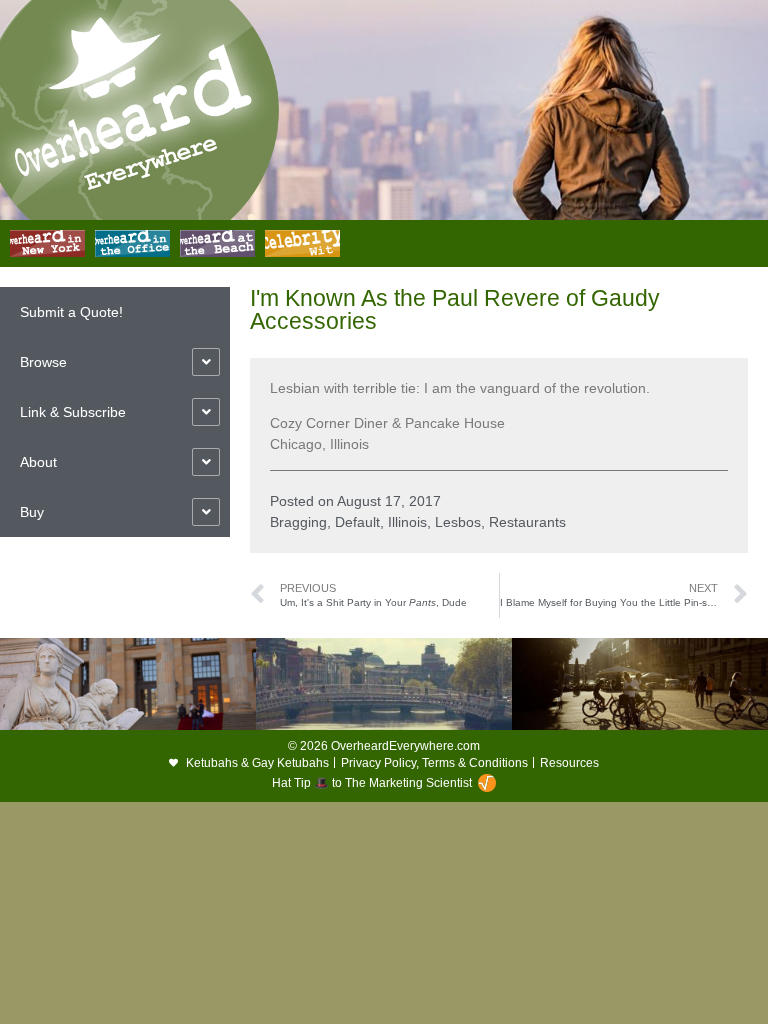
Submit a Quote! (71, 312)
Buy (32, 512)
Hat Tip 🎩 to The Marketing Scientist (372, 783)
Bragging (298, 522)
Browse (43, 362)
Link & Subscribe (73, 412)
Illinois (407, 522)
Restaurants (527, 522)
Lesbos (458, 522)
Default (357, 522)
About (38, 462)
